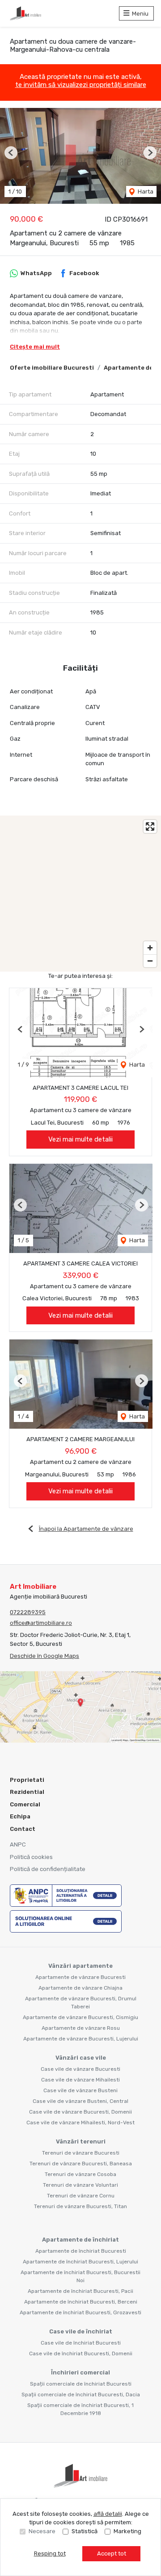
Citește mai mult (35, 347)
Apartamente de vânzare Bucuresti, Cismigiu (80, 2017)
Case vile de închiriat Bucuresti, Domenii (81, 2353)
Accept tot (112, 2553)
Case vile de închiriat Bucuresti (81, 2343)
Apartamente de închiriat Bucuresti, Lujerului (80, 2262)
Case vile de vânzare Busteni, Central (80, 2101)
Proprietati (27, 1780)
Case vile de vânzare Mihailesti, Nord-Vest (80, 2123)
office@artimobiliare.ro (41, 1623)
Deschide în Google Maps (44, 1656)
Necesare (42, 2531)
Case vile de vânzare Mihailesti (80, 2080)
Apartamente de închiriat (80, 2240)
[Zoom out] (150, 961)
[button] (11, 153)
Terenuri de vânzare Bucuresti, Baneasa (81, 2164)
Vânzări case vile (81, 2058)
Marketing (127, 2531)
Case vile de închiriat (81, 2331)
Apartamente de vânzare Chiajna (80, 1988)
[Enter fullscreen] (150, 826)
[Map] (80, 894)
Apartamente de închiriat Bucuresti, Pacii (80, 2291)
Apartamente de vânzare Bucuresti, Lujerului (81, 2039)
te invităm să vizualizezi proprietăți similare (81, 85)
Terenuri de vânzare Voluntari (80, 2185)
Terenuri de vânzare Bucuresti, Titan (80, 2206)
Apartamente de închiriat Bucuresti (81, 2251)
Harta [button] (145, 192)
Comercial (25, 1804)
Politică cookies (31, 1857)
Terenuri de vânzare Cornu (81, 2196)
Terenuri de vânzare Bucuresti (81, 2153)
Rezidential (27, 1792)
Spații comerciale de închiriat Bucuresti (81, 2384)
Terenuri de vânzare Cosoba (80, 2174)
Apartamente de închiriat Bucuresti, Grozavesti (80, 2312)
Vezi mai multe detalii (80, 1139)
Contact (23, 1829)
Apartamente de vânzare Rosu (81, 2028)
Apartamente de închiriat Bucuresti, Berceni (81, 2302)
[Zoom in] (150, 948)
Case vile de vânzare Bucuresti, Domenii (80, 2112)
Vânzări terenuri (81, 2141)
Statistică (85, 2531)
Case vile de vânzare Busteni (80, 2090)
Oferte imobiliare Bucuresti (52, 368)
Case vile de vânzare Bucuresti (80, 2069)
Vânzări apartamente (80, 1966)
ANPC (18, 1844)
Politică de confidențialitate (48, 1869)
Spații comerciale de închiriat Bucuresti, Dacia (81, 2395)
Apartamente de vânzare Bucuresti (80, 1977)
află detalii (108, 2514)
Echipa (20, 1816)
